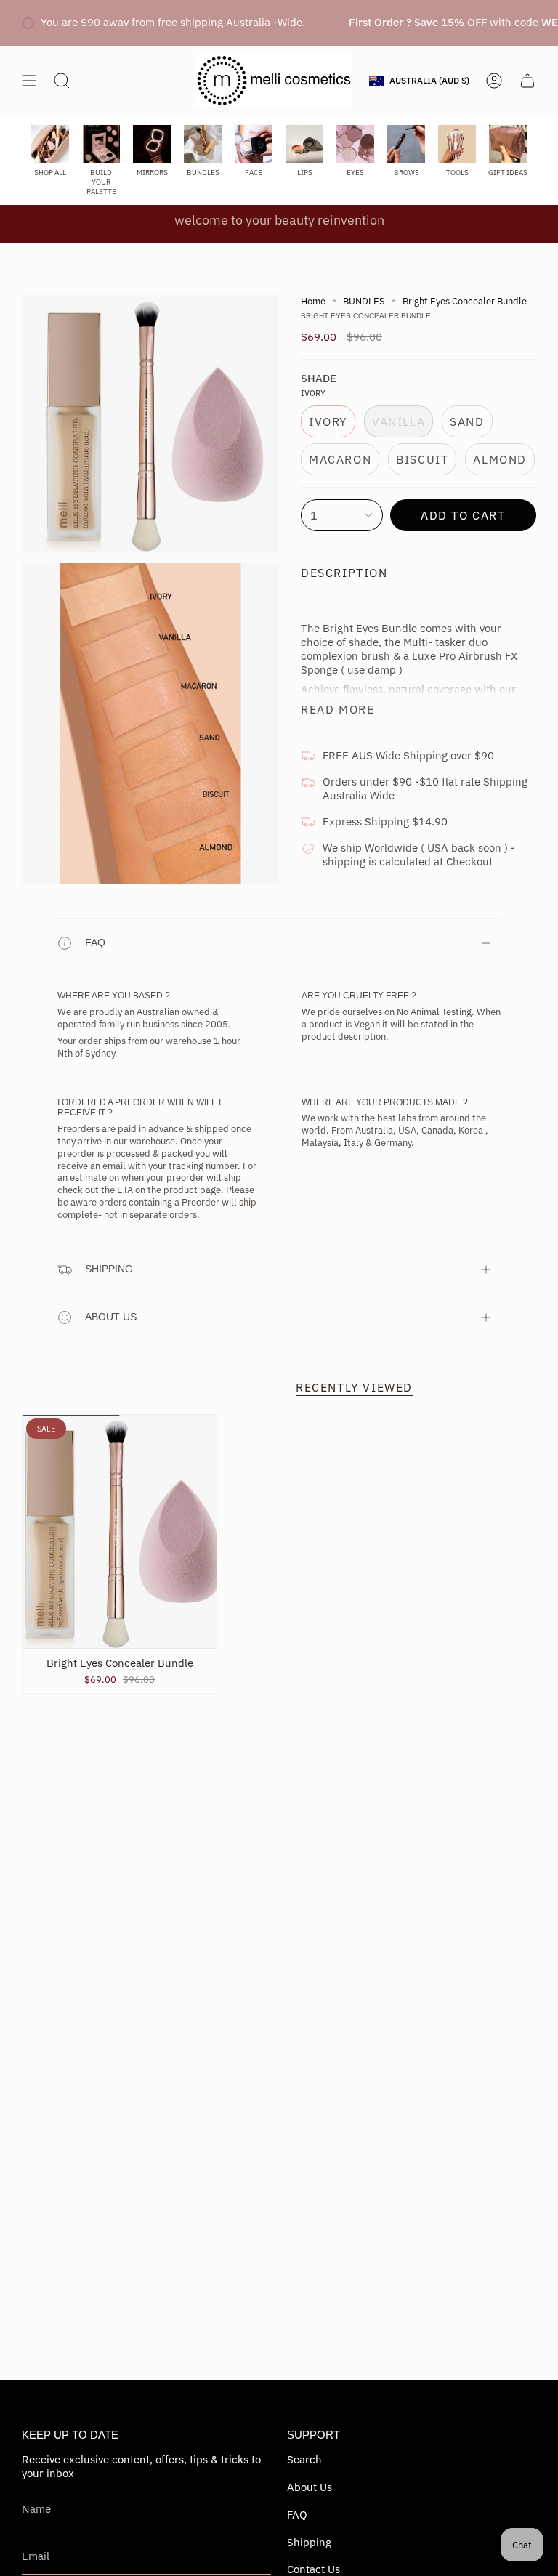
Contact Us (314, 2569)
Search (304, 2459)
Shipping (109, 1269)
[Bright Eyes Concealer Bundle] (120, 1531)
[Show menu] (29, 81)
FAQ (95, 942)
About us (111, 1317)
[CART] (527, 81)
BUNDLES (364, 301)
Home (313, 301)
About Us (310, 2487)
